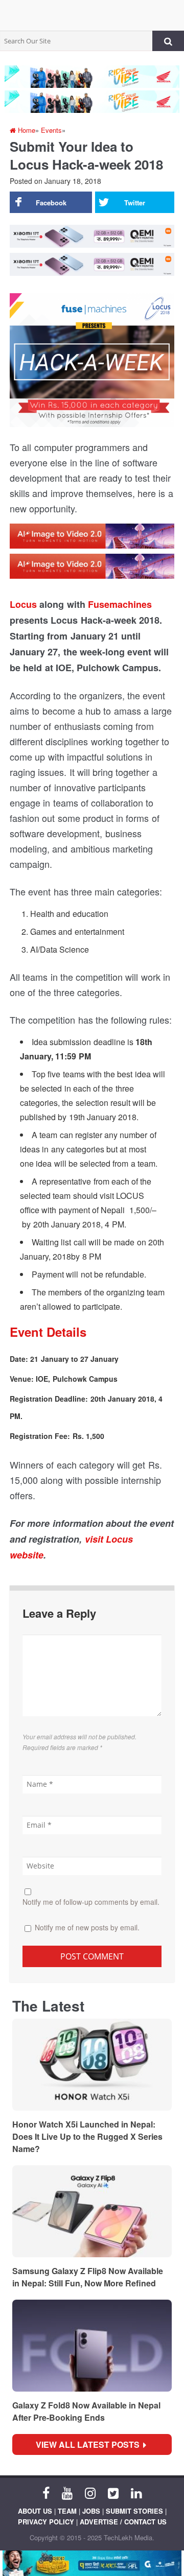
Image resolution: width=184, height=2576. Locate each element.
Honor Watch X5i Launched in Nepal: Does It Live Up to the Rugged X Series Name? (87, 2136)
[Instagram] (90, 2492)
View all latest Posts (91, 2444)
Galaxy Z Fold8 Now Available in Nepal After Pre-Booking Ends (86, 2411)
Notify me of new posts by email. (87, 1927)
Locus (23, 604)
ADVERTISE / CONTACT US (123, 2522)
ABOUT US (35, 2511)
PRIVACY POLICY (46, 2522)
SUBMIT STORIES (134, 2511)
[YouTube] (67, 2492)
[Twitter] (113, 2492)
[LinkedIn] (136, 2492)
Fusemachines (120, 604)
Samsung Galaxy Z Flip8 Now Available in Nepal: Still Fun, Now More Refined (88, 2277)
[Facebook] (46, 2492)
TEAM (67, 2511)
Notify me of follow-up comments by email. (91, 1902)
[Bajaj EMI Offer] (92, 2563)
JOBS (91, 2511)
